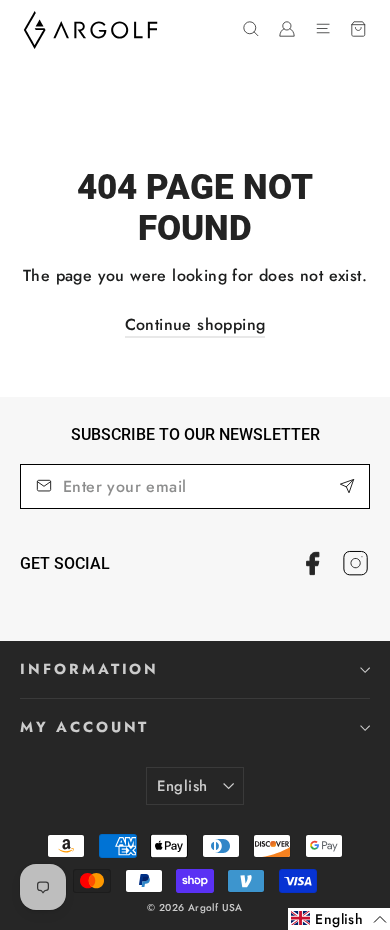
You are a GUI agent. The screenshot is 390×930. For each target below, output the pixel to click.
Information (89, 669)
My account (84, 727)
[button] (339, 919)
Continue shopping (195, 324)
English (182, 786)
